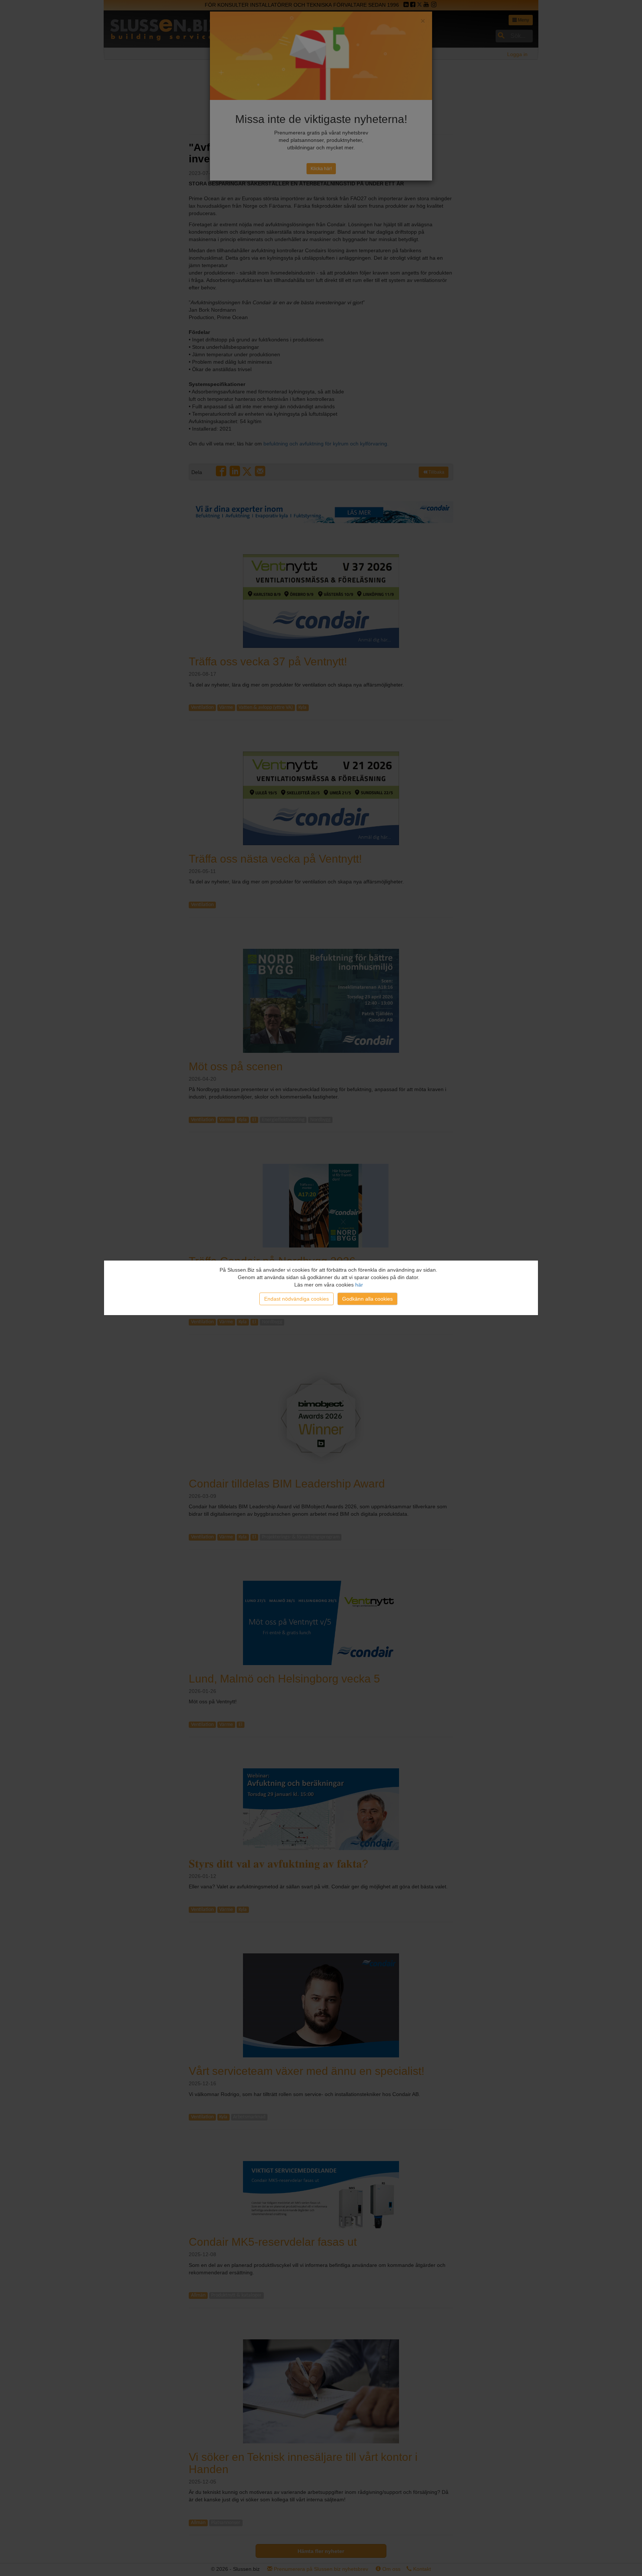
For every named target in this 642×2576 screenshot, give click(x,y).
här (359, 1285)
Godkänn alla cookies (367, 1299)
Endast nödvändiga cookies (296, 1299)
